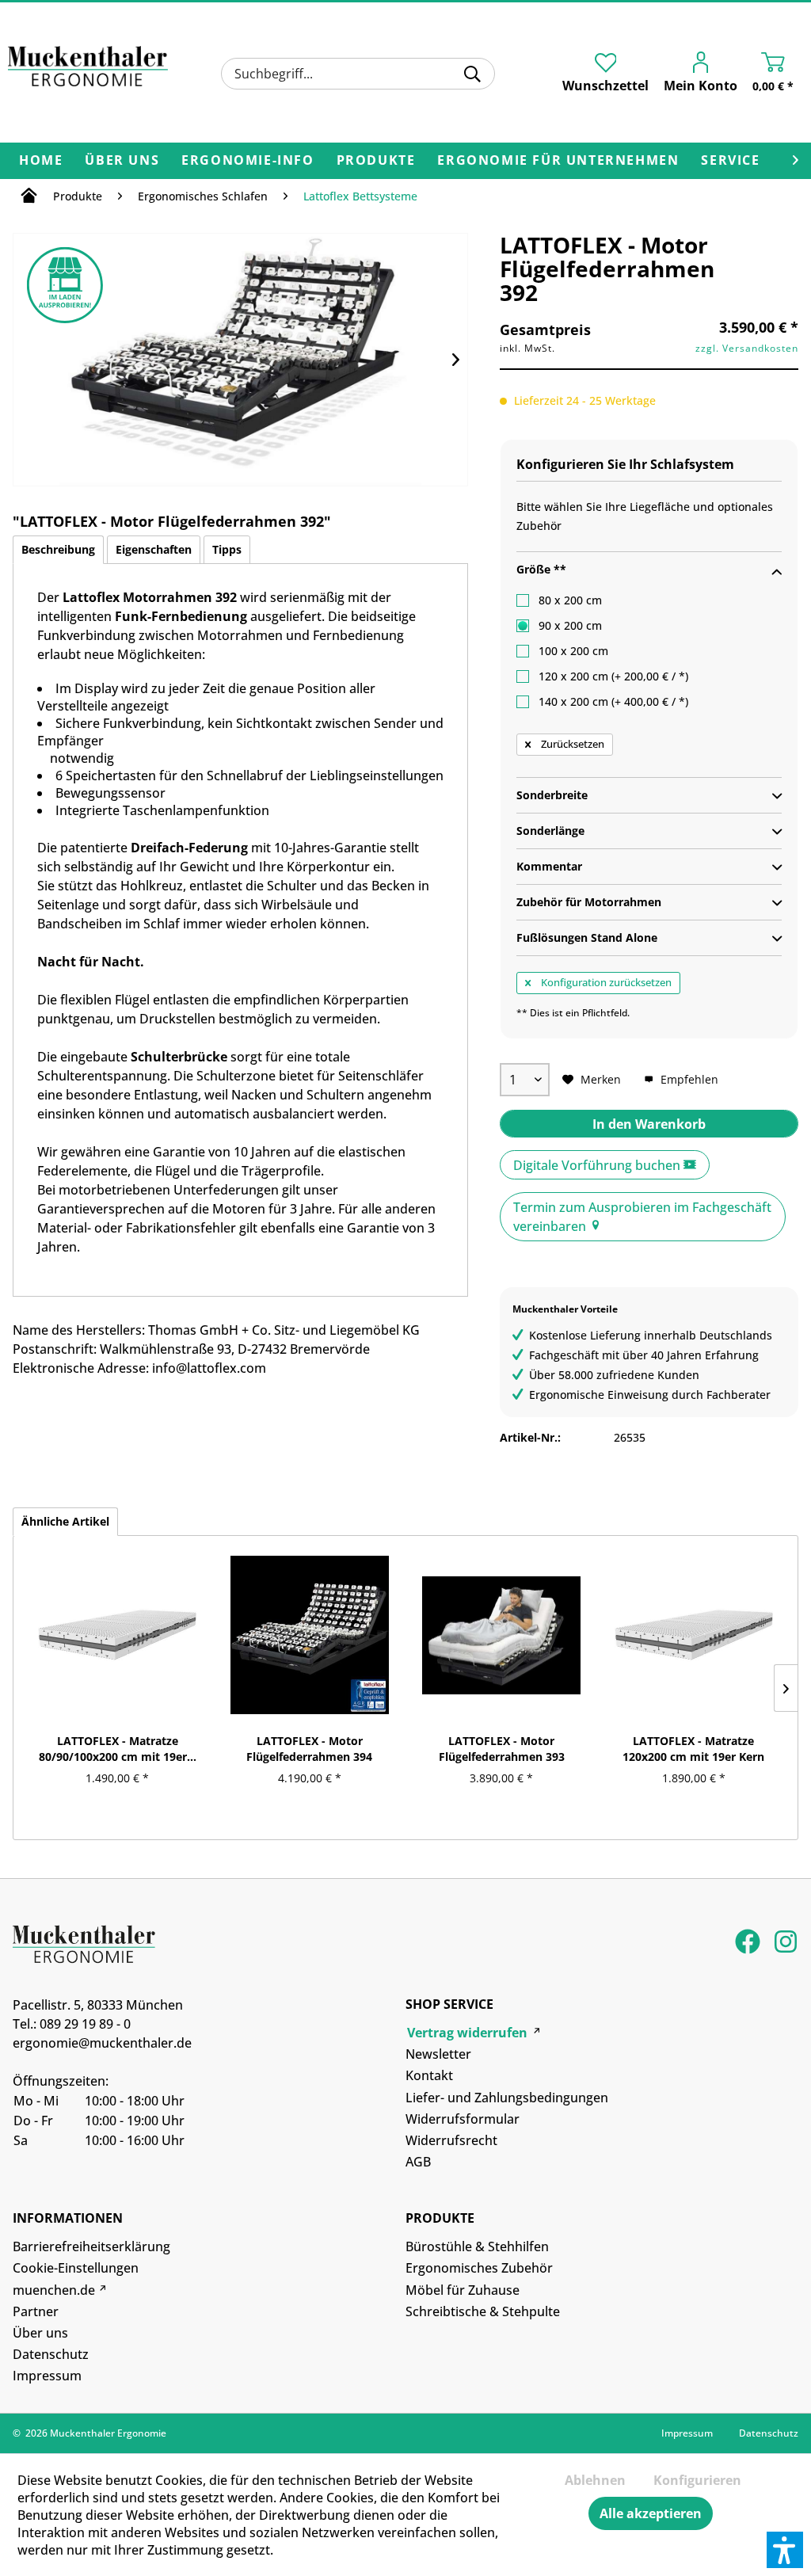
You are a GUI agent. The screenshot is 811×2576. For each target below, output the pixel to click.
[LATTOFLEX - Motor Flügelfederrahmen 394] (310, 1635)
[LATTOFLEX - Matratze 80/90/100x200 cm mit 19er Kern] (118, 1635)
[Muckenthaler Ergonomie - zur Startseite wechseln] (88, 71)
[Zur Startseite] (29, 198)
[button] (785, 2550)
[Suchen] (472, 74)
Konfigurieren (697, 2480)
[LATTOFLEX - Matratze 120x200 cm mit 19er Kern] (694, 1635)
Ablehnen (595, 2480)
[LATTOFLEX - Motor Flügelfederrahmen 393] (502, 1635)
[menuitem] (358, 74)
